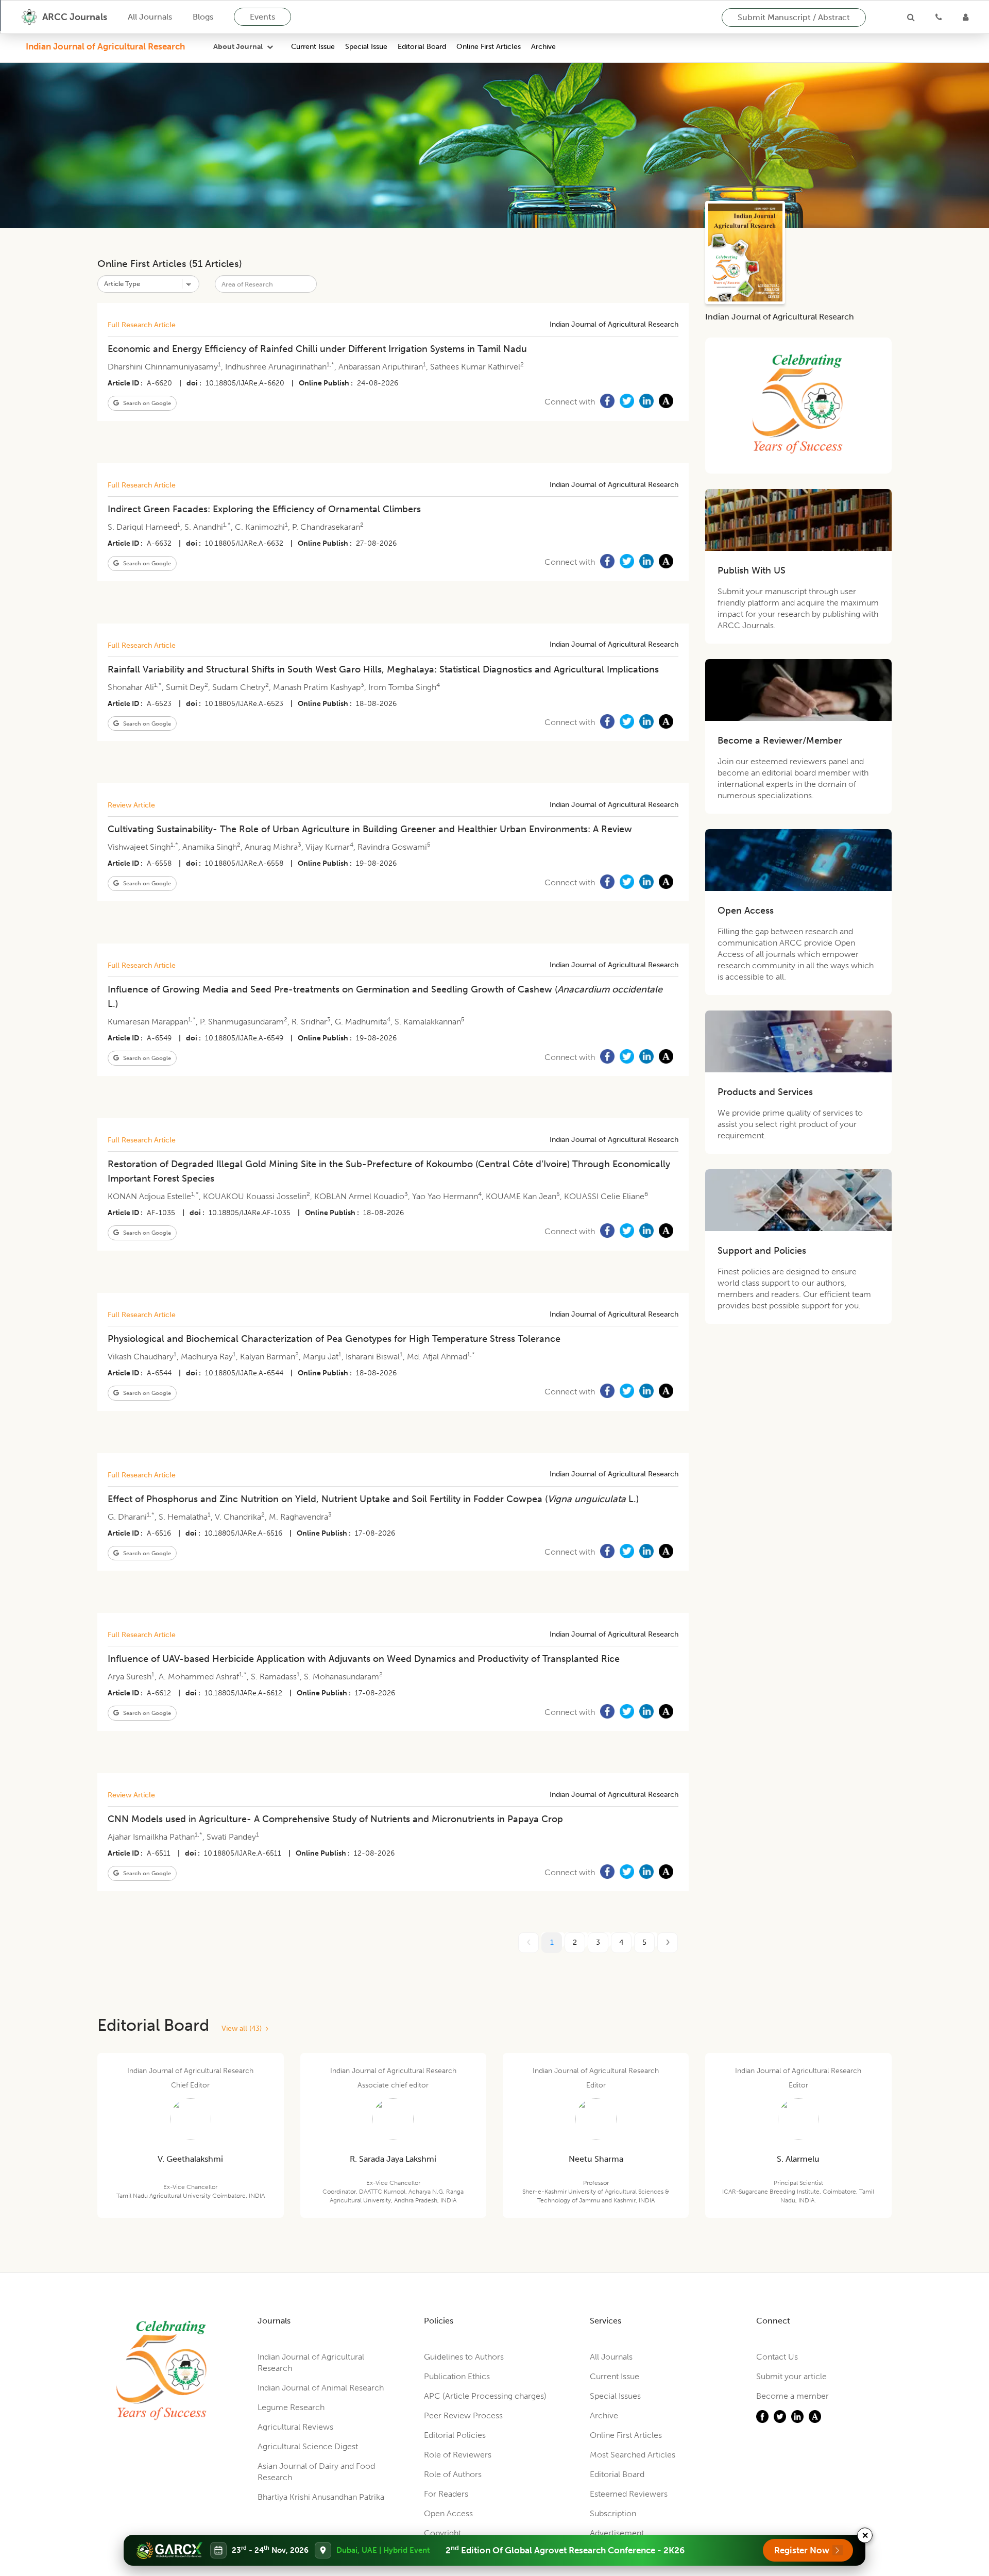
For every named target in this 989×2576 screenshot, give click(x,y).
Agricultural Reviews (295, 2427)
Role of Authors (453, 2474)
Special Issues (615, 2396)
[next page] (668, 1943)
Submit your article (791, 2376)
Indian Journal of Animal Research (321, 2388)
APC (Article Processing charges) (485, 2396)
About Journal (238, 47)
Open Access (448, 2513)
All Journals (150, 17)
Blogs (203, 17)
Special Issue (366, 47)
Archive (543, 47)
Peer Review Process (463, 2415)
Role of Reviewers (458, 2455)
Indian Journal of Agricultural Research (105, 46)
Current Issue (313, 47)
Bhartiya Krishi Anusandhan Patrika (321, 2497)
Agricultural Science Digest (308, 2446)
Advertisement (617, 2533)
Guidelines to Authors (464, 2357)
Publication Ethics (457, 2376)
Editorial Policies (455, 2435)
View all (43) (244, 2028)
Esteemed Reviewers (629, 2494)
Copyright (442, 2533)
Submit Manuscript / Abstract (794, 17)
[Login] (966, 17)
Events (262, 17)
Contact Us (777, 2357)
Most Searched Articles (633, 2455)
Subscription (613, 2513)
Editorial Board (422, 47)
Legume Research (291, 2407)
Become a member (792, 2396)
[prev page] (528, 1943)
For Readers (446, 2494)
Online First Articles (489, 47)
